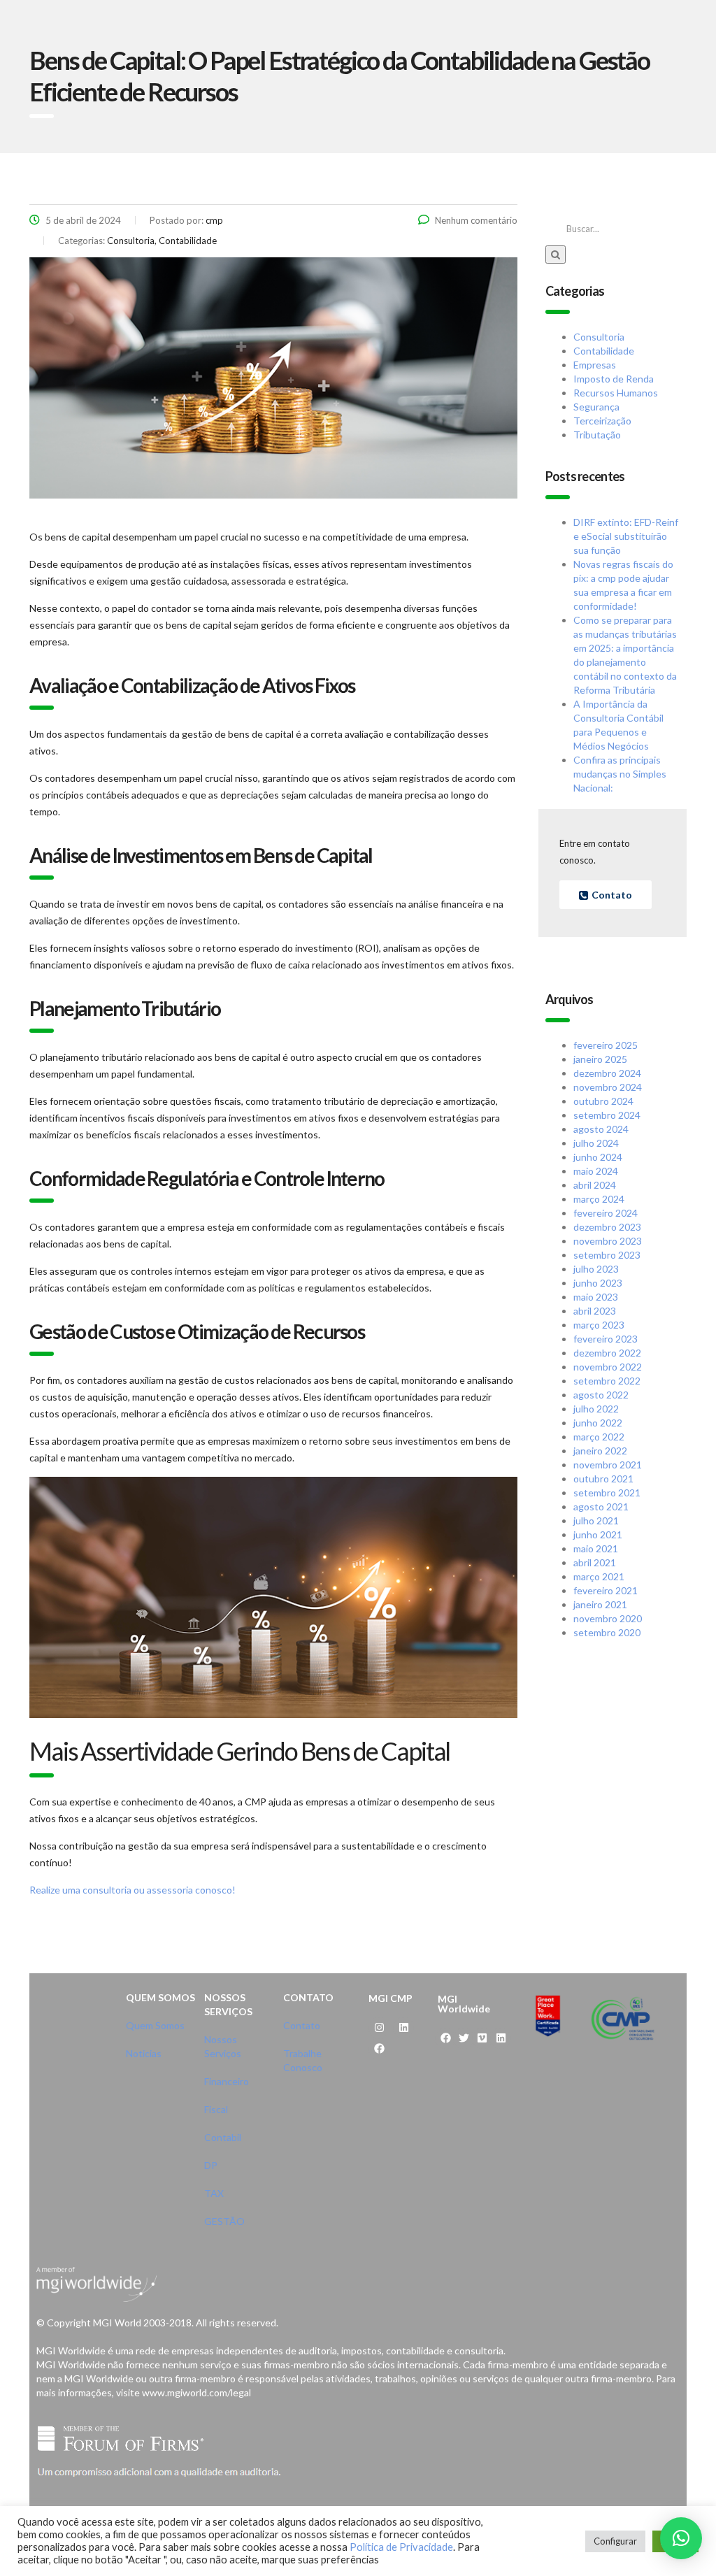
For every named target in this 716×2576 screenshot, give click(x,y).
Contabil (223, 2137)
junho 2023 (598, 1283)
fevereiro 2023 (606, 1339)
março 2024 (599, 1199)
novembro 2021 (608, 1465)
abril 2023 (595, 1311)
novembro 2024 (608, 1087)
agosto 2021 (601, 1507)
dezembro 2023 (607, 1227)
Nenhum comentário (476, 220)
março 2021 (599, 1576)
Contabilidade (604, 351)
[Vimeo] (482, 2038)
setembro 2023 (607, 1255)
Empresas (595, 365)
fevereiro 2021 (606, 1590)
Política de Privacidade (401, 2547)
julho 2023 (596, 1269)
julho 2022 (596, 1409)
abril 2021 (595, 1562)
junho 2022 (598, 1423)
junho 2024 (598, 1157)
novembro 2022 (608, 1367)
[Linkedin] (403, 2028)
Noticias (144, 2053)
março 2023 (599, 1325)
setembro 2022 (607, 1381)
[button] (681, 2538)
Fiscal (216, 2109)
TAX (214, 2193)
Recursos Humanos (616, 393)
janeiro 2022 (600, 1451)
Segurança (596, 407)
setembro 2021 (607, 1493)
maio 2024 (596, 1171)
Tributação (597, 435)
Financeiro (227, 2081)
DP (211, 2165)
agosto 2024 (601, 1129)
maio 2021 (596, 1548)
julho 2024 (596, 1143)
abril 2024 (595, 1185)
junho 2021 (598, 1534)
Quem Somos (155, 2025)
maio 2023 (596, 1297)
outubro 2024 (603, 1101)
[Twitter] (464, 2038)
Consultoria (599, 337)
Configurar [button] (615, 2541)
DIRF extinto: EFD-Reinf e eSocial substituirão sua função (626, 536)
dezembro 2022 (607, 1353)
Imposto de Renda (614, 379)
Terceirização (602, 421)
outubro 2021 (603, 1479)
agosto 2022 (601, 1395)
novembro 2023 (608, 1241)
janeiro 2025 (600, 1059)
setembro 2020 (607, 1632)
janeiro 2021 (600, 1604)
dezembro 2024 (607, 1073)
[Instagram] (379, 2028)
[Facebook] (379, 2049)
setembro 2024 (607, 1115)
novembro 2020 (608, 1618)
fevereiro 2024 (606, 1213)
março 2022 (599, 1437)
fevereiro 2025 (606, 1045)
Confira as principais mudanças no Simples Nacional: (620, 774)
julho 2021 (596, 1520)
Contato (302, 2025)
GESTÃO (224, 2221)
